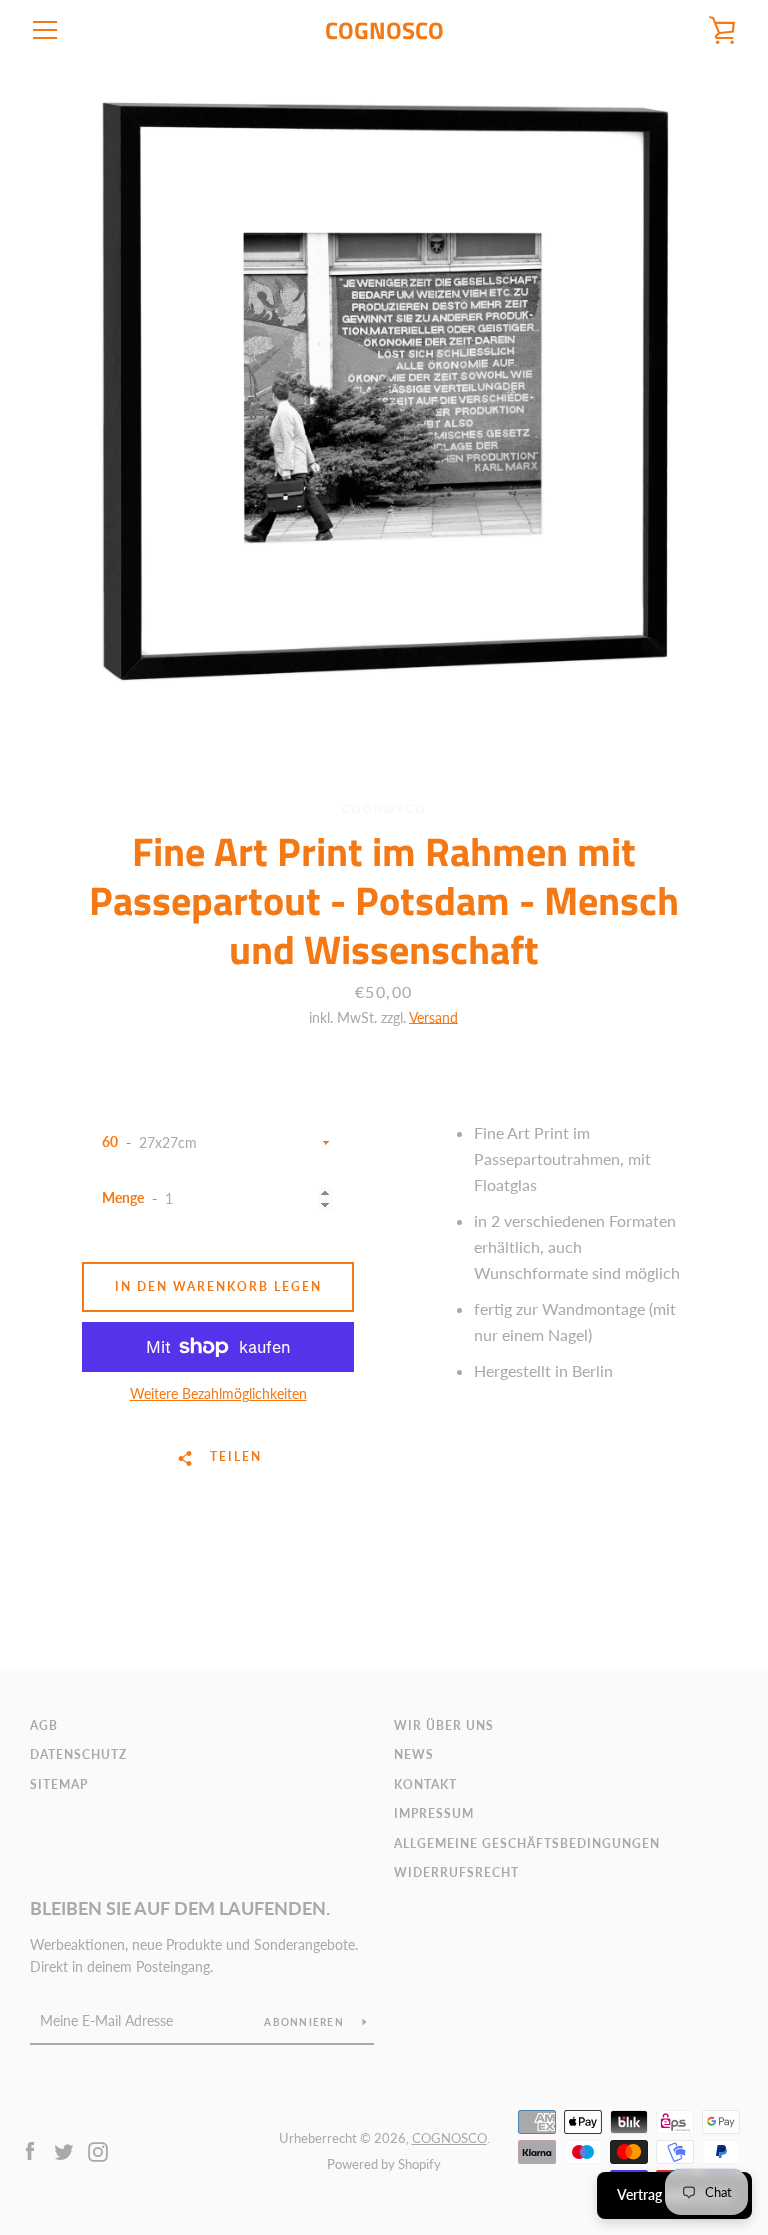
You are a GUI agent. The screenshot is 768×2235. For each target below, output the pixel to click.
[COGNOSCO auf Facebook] (30, 2149)
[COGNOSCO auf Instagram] (98, 2149)
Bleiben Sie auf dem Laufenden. (180, 1908)
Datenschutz (78, 1754)
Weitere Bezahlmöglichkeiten (218, 1393)
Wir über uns (444, 1725)
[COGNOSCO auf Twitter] (64, 2149)
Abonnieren (305, 2022)
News (414, 1754)
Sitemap (59, 1784)
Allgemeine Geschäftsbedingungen (527, 1843)
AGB (44, 1725)
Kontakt (425, 1784)
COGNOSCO (384, 30)
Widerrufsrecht (456, 1872)
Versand (433, 1017)
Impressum (434, 1813)
